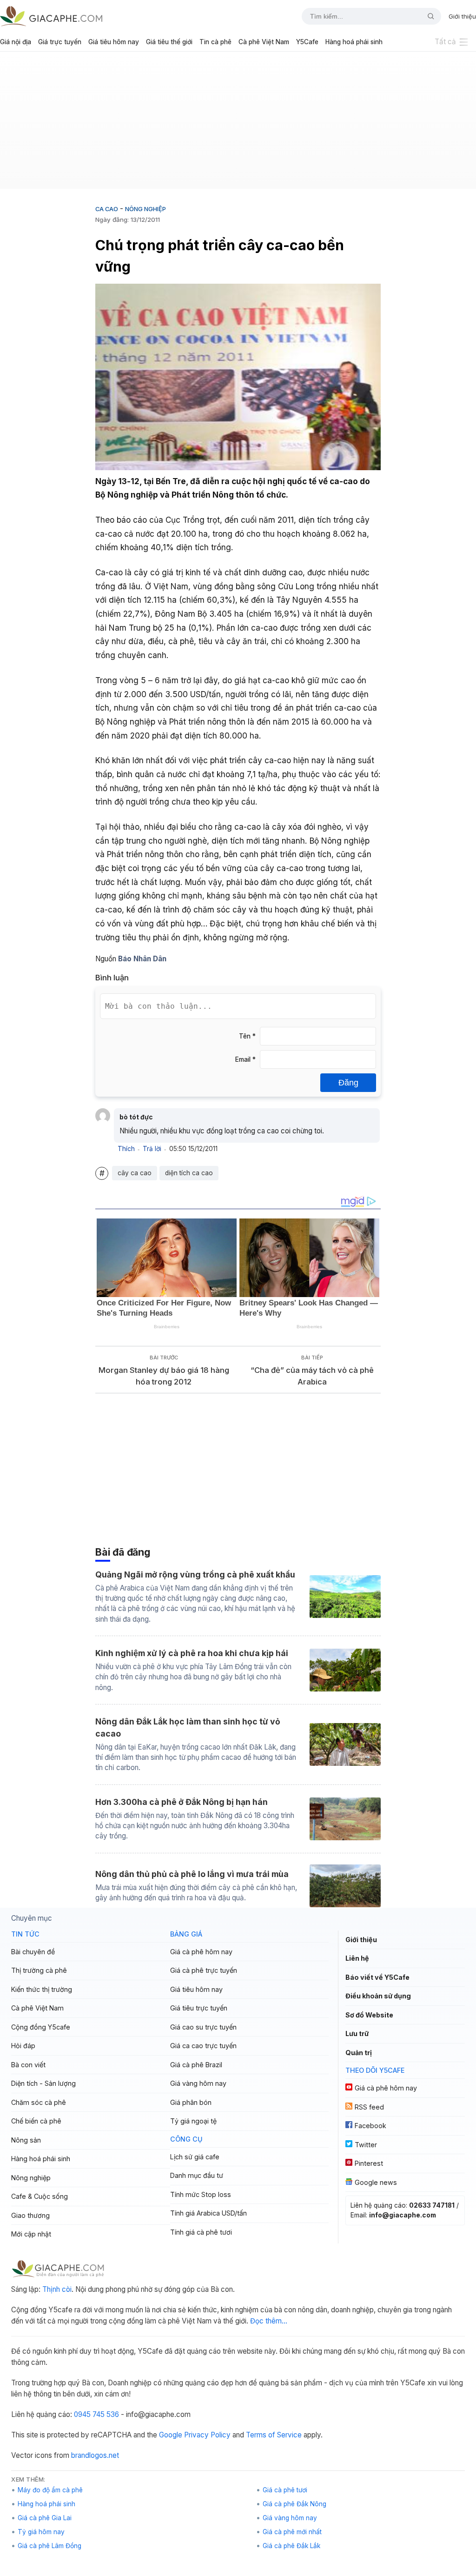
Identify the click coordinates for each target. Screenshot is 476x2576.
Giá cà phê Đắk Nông (294, 2504)
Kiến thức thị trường (42, 1989)
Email (245, 1059)
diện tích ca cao (189, 1173)
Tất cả (445, 42)
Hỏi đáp (23, 2046)
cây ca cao (135, 1173)
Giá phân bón (191, 2102)
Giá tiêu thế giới (169, 42)
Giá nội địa (16, 42)
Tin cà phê (215, 42)
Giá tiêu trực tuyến (199, 2008)
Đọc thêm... (269, 2321)
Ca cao (107, 209)
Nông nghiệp (145, 209)
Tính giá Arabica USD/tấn (208, 2213)
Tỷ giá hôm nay (41, 2532)
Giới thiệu (462, 16)
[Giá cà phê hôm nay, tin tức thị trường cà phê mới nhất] (51, 16)
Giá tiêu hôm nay (114, 42)
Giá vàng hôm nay (198, 2083)
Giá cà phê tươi (285, 2490)
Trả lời (152, 1149)
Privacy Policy (207, 2435)
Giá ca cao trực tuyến (203, 2046)
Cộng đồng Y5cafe (41, 2027)
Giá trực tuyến (60, 42)
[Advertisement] (238, 124)
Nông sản (26, 2140)
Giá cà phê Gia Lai (45, 2518)
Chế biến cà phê (36, 2121)
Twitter (366, 2145)
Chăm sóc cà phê (39, 2102)
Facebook (370, 2126)
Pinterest (369, 2163)
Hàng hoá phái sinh (354, 42)
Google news (376, 2182)
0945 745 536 (96, 2414)
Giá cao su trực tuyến (203, 2027)
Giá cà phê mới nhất (292, 2532)
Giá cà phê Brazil (196, 2065)
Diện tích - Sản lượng (43, 2083)
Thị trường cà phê (39, 1970)
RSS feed (369, 2107)
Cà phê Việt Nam (264, 42)
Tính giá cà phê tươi (201, 2232)
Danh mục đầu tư (197, 2175)
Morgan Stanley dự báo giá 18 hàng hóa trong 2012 (164, 1376)
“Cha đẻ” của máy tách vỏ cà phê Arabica (312, 1376)
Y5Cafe (307, 42)
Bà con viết (28, 2065)
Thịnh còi (57, 2289)
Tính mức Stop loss (201, 2194)
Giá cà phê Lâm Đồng (50, 2546)
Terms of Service (274, 2435)
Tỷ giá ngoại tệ (193, 2121)
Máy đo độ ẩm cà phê (50, 2490)
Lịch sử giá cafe (195, 2157)
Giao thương (30, 2215)
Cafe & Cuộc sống (40, 2196)
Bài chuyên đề (33, 1952)
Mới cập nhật (31, 2234)
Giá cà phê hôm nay (201, 1952)
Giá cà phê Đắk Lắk (291, 2546)
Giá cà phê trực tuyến (204, 1970)
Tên (247, 1036)
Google (171, 2435)
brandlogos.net (95, 2455)
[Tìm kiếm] (427, 16)
